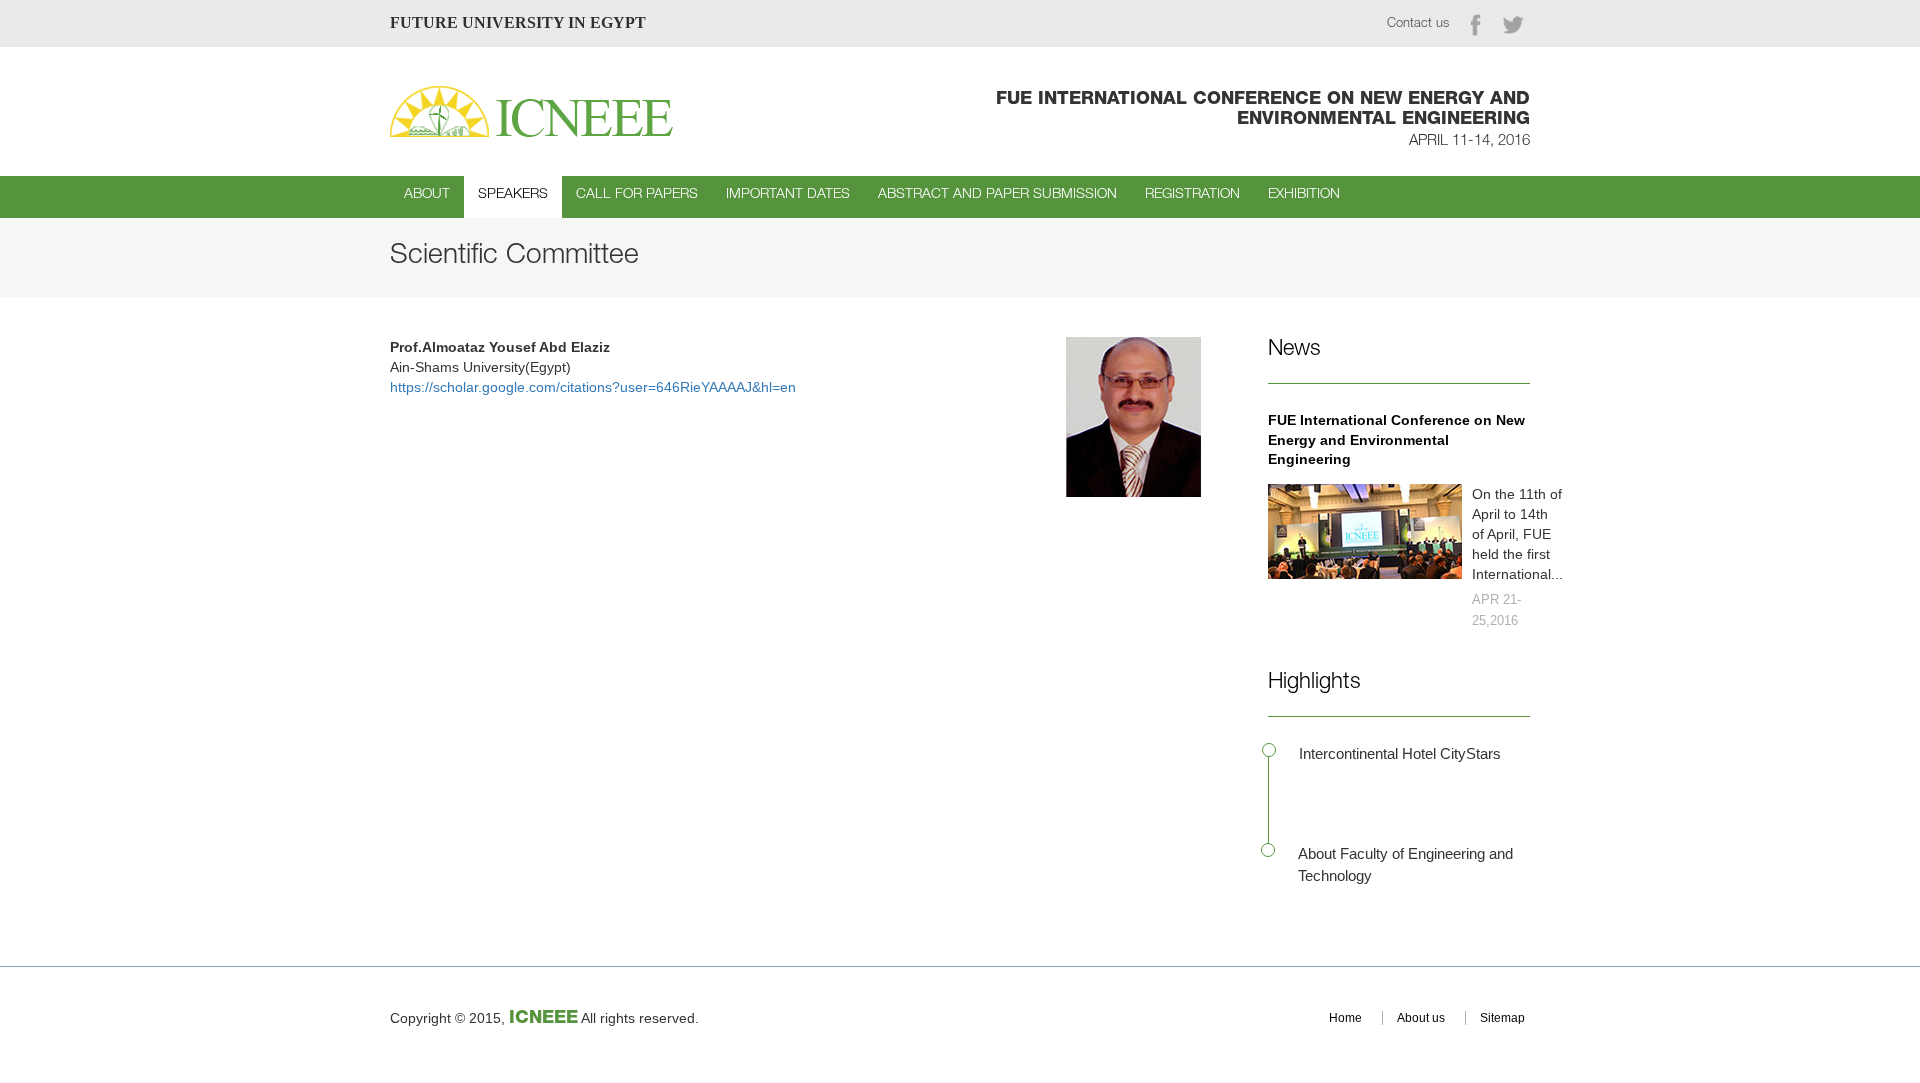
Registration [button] (1192, 195)
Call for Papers (637, 195)
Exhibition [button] (1304, 195)
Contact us (1418, 24)
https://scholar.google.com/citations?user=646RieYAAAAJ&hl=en (593, 387)
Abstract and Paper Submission (997, 195)
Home (1345, 1018)
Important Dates (788, 195)
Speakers (513, 195)
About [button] (427, 195)
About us (1421, 1018)
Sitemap (1502, 1018)
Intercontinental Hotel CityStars (1400, 753)
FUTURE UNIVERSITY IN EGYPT (518, 22)
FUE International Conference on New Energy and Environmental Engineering (1396, 440)
